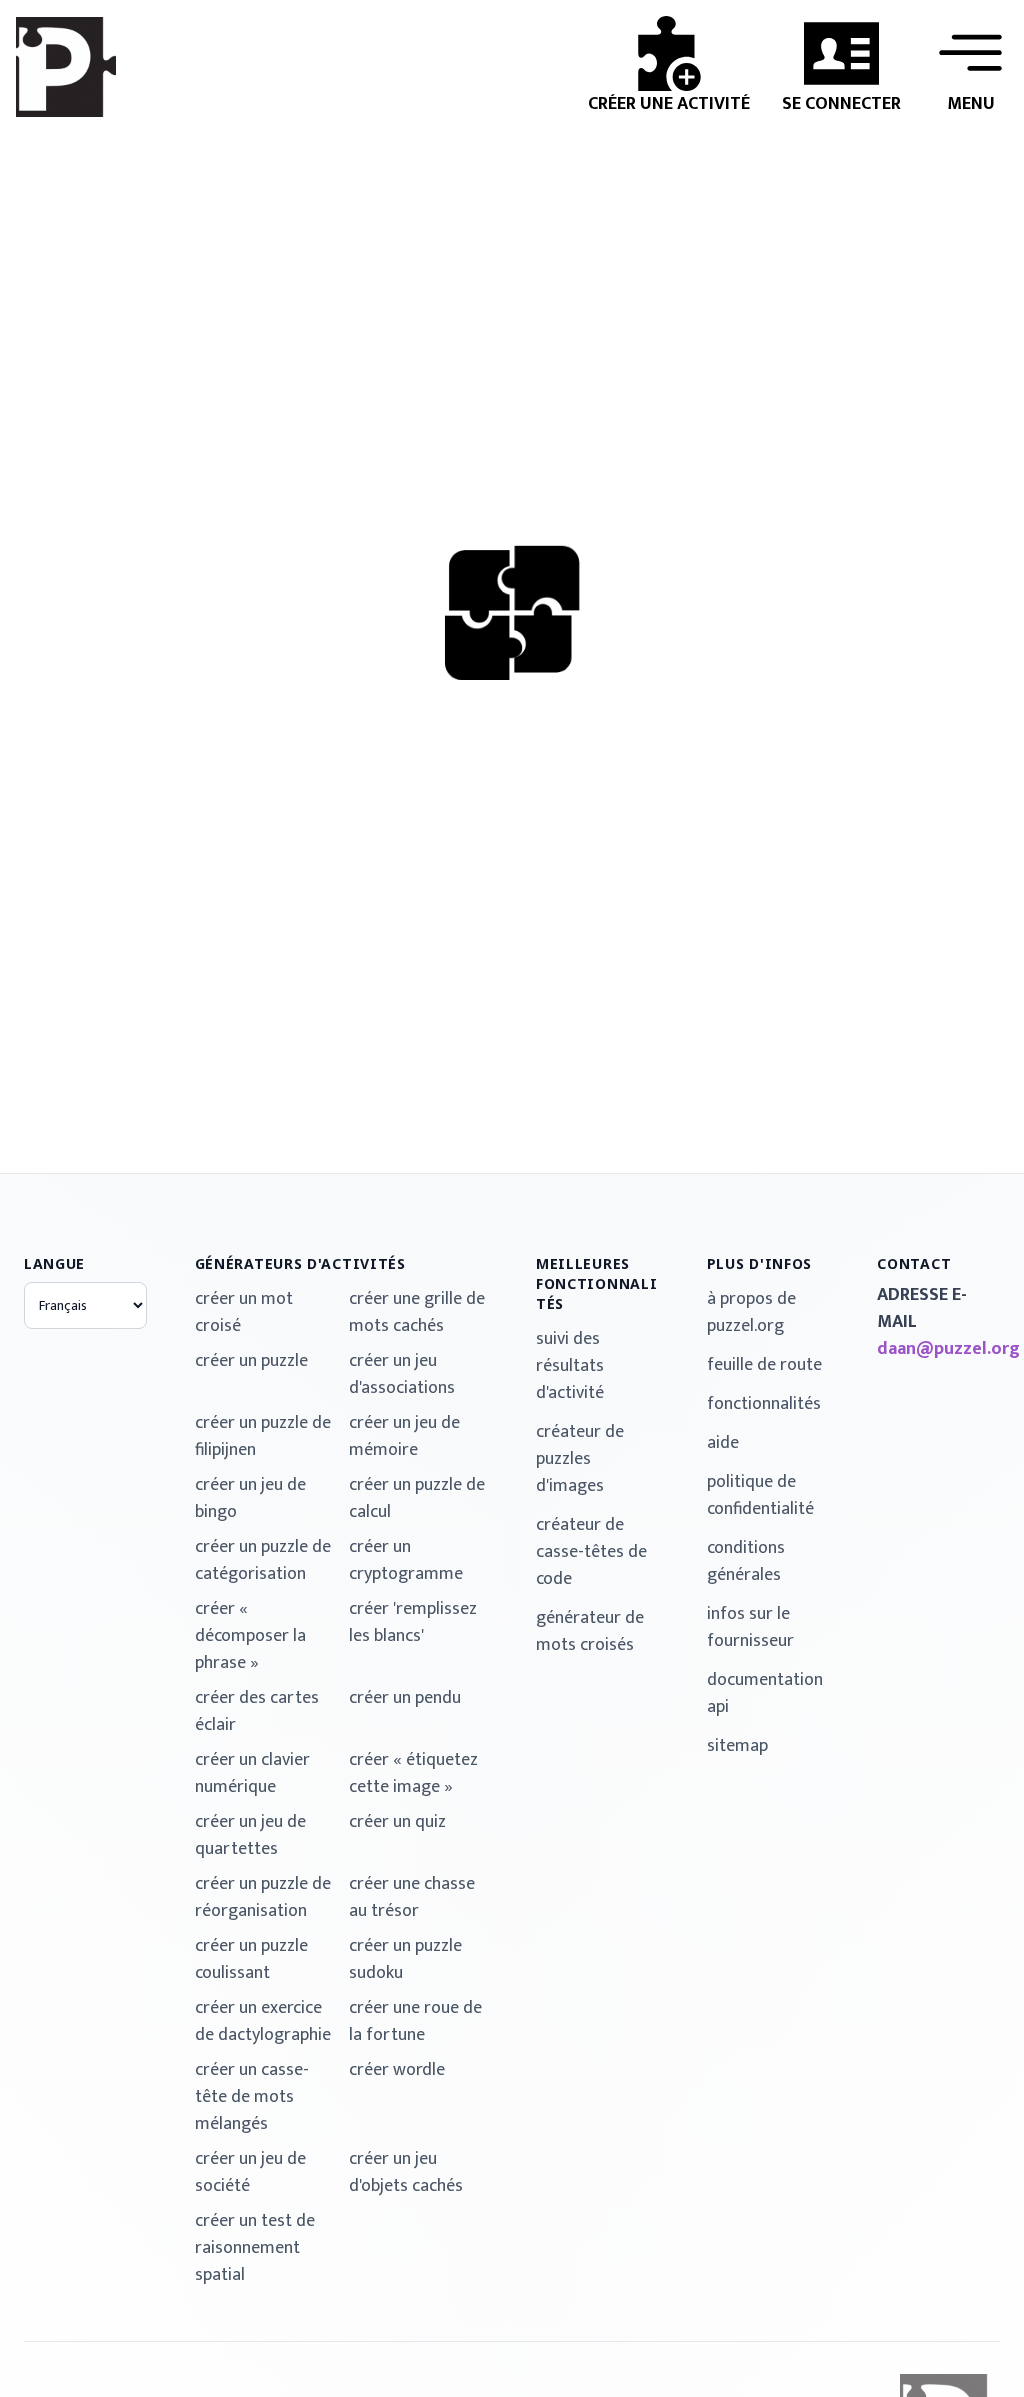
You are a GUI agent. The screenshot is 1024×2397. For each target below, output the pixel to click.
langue (54, 1263)
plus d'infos (759, 1263)
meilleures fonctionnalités (596, 1283)
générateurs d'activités (300, 1263)
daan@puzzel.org (938, 1349)
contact (914, 1263)
